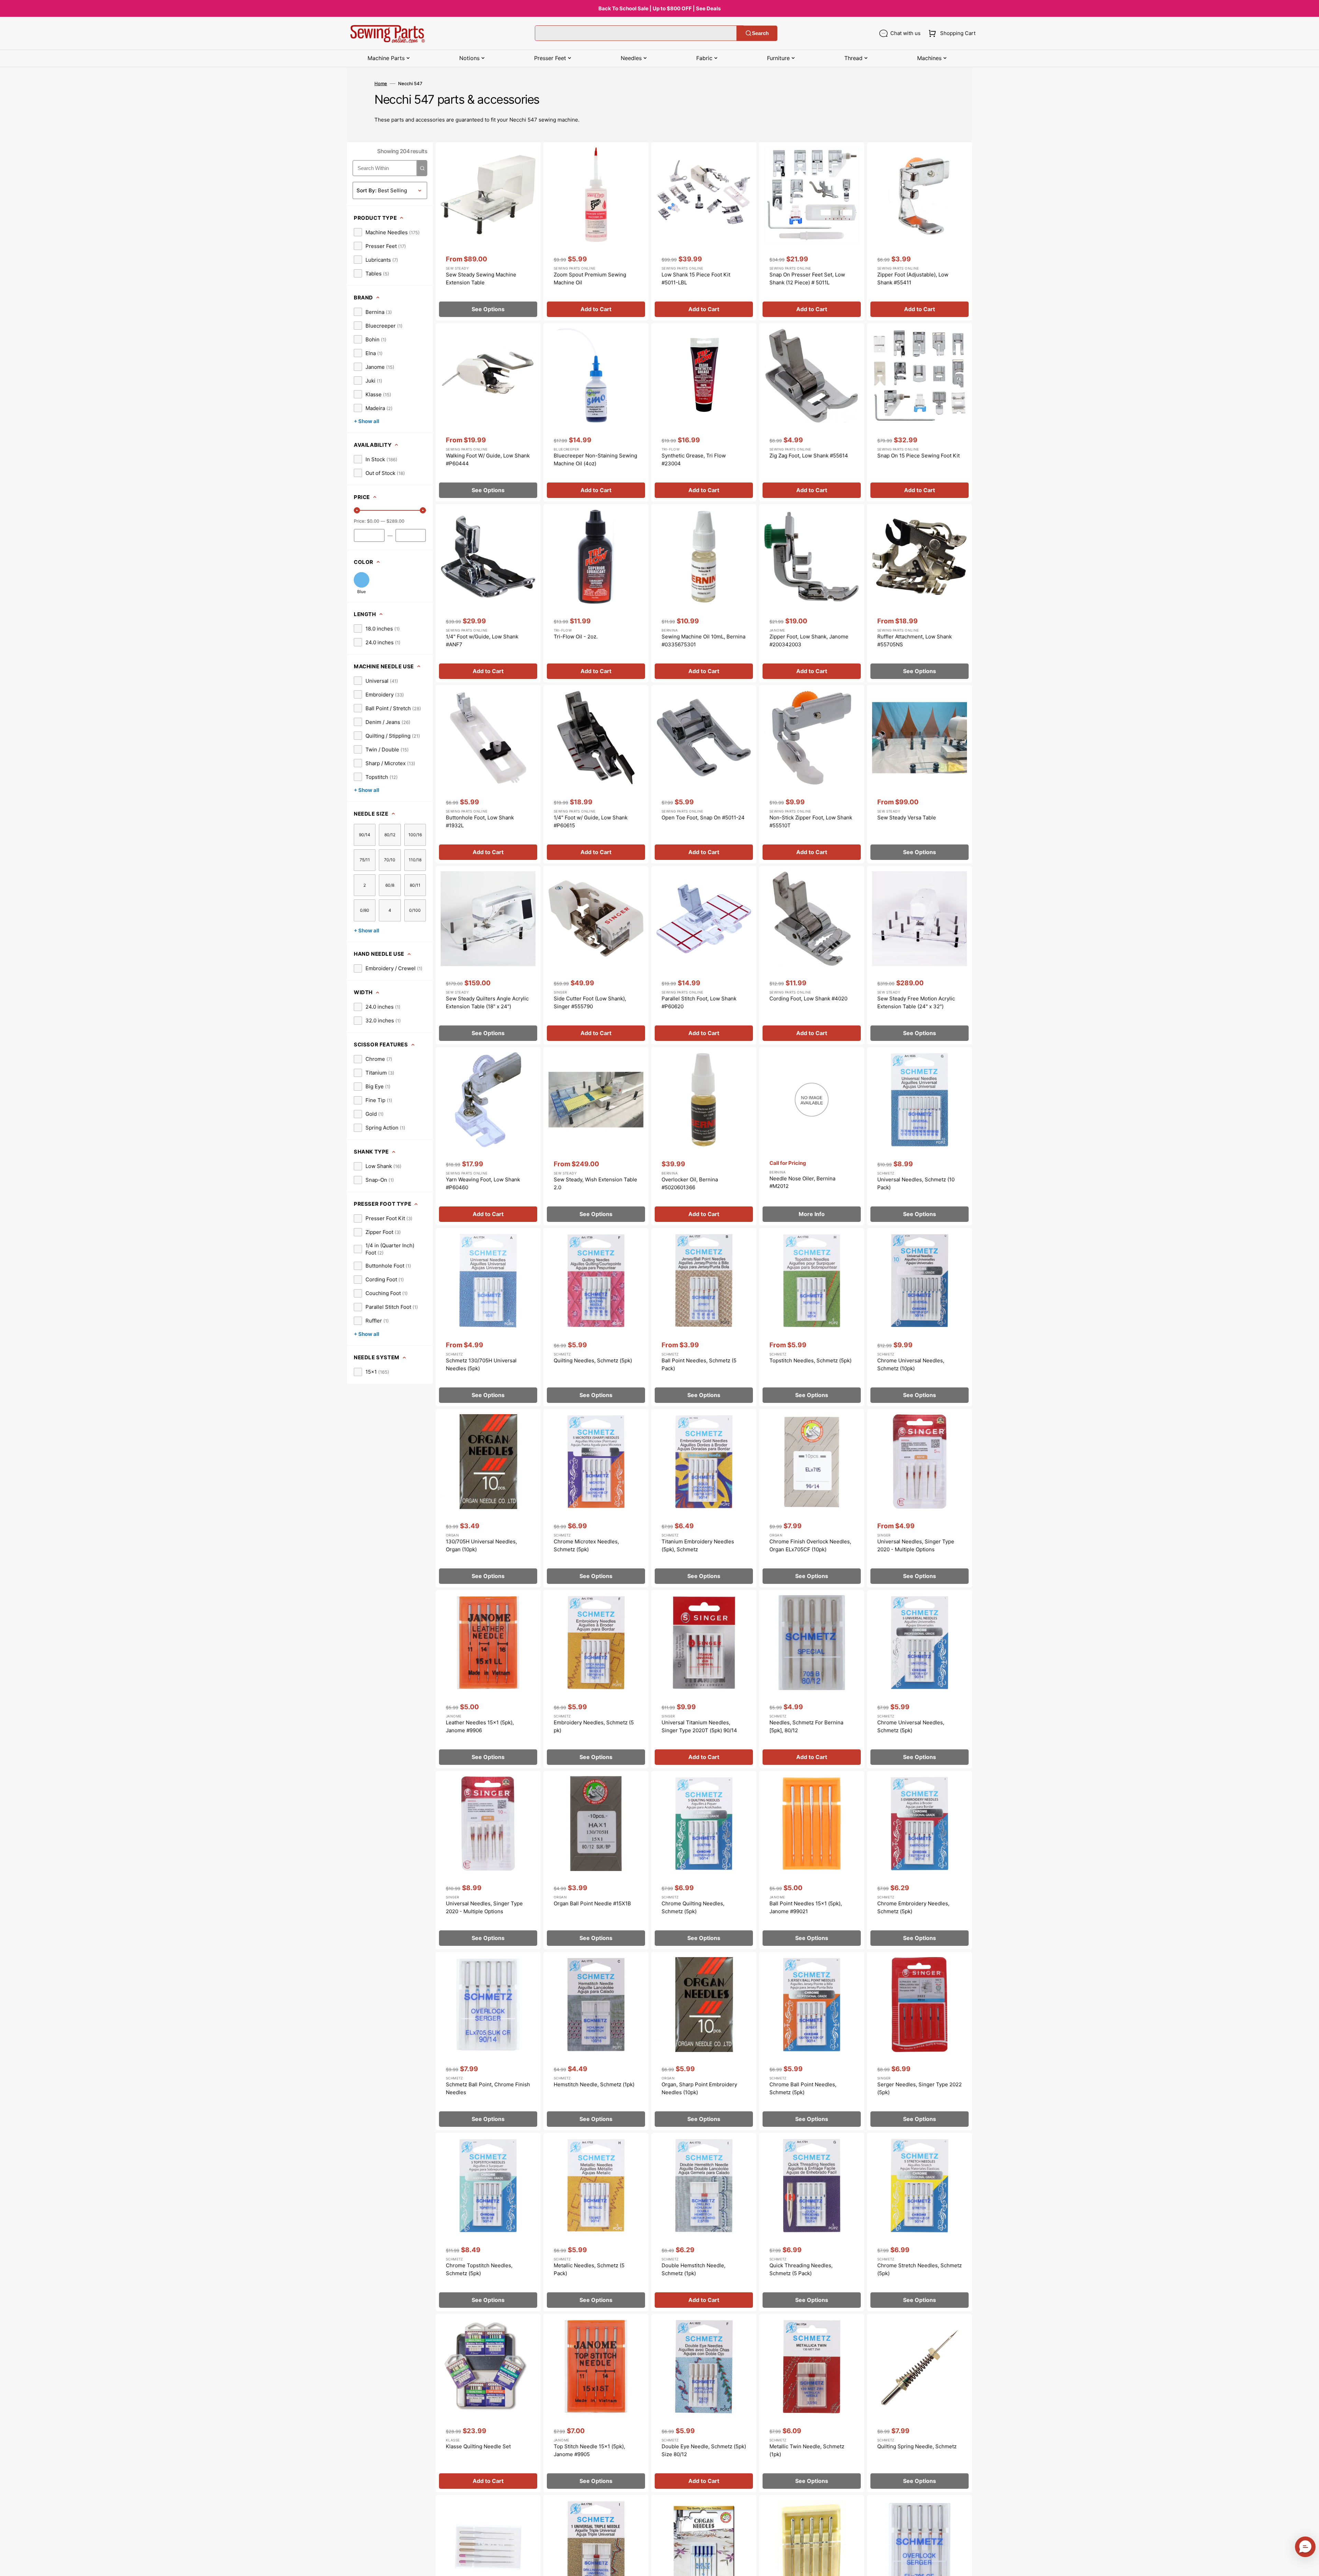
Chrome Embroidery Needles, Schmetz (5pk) (913, 1907)
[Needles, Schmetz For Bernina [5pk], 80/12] (812, 1679)
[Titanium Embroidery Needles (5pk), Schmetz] (704, 1498)
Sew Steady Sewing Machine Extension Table (481, 279)
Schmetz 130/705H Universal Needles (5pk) (481, 1364)
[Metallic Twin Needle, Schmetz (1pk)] (812, 2403)
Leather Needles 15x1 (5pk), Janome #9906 (480, 1726)
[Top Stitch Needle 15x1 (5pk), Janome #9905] (596, 2403)
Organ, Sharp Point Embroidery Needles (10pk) (699, 2088)
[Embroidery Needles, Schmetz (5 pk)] (596, 1679)
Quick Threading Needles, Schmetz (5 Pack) (801, 2269)
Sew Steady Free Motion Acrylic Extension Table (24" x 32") (916, 1002)
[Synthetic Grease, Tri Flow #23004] (704, 412)
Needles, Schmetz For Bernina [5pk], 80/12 (806, 1726)
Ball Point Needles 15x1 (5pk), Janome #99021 (806, 1907)
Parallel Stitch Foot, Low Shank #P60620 (699, 1002)
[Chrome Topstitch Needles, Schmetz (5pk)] (488, 2222)
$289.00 (395, 521)
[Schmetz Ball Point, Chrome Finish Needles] (488, 2041)
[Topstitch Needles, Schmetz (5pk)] (812, 1317)
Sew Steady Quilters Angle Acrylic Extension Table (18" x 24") (487, 1002)
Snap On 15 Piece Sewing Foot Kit (918, 456)
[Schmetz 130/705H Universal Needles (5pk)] (488, 1317)
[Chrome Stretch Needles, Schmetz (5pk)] (920, 2222)
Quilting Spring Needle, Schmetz (917, 2446)
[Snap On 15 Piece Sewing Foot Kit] (920, 412)
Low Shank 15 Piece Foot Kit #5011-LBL (696, 279)
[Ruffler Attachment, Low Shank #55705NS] (920, 593)
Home (381, 83)
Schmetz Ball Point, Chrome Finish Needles (488, 2088)
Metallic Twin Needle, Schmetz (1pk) (807, 2450)
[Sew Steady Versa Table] (920, 774)
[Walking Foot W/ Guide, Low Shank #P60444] (488, 412)
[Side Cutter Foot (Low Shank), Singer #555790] (596, 955)
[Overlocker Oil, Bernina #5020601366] (704, 1136)
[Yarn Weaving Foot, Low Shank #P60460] (488, 1136)
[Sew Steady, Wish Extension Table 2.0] (596, 1136)
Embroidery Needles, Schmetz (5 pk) (594, 1726)
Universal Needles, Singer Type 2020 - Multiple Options (916, 1545)
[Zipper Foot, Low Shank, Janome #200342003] (812, 593)
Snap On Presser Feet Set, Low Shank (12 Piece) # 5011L (807, 279)
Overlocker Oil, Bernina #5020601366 (690, 1183)
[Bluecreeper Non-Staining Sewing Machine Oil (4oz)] (596, 412)
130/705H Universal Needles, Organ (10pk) (481, 1545)
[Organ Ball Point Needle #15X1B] (596, 1860)
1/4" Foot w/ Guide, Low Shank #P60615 (591, 821)
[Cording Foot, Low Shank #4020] (812, 955)
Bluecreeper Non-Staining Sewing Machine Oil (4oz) (595, 459)
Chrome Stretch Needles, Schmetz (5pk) (920, 2269)
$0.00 (373, 521)
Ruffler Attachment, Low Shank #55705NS (915, 640)
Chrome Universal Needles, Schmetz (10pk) (911, 1364)
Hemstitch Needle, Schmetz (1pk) (594, 2084)
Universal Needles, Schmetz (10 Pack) (916, 1183)
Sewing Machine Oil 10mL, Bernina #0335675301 (703, 640)
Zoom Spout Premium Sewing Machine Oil (590, 279)
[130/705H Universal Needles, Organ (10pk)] (488, 1498)
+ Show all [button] (367, 421)
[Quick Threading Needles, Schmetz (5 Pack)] (812, 2222)
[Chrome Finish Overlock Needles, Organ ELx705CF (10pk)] (812, 1498)
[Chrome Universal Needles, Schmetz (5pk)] (920, 1679)
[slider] (357, 510)
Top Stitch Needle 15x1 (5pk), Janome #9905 (589, 2450)
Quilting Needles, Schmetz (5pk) (593, 1360)
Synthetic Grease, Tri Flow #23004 (694, 459)
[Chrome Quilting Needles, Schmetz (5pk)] (704, 1860)
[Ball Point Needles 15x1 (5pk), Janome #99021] (812, 1860)
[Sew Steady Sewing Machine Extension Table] (488, 231)
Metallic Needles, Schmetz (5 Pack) (589, 2269)
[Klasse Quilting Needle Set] (488, 2403)
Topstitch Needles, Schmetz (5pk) (810, 1360)
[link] (387, 232)
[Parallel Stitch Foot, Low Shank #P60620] (704, 955)
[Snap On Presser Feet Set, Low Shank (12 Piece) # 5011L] (812, 231)
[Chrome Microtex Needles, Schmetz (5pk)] (596, 1498)
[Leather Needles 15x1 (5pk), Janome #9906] (488, 1679)
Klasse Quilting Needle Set (478, 2446)
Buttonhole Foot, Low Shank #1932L (480, 821)
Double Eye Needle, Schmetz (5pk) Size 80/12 (704, 2450)
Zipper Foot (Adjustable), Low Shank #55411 (913, 279)
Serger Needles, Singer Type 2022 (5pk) (920, 2088)
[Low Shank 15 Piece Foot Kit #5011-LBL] (704, 231)
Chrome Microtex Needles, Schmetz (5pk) (586, 1545)
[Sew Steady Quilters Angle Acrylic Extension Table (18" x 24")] (488, 955)
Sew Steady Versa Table (907, 818)
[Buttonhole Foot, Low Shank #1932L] (488, 774)
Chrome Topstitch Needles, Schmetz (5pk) (479, 2269)
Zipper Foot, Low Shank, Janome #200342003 (809, 640)
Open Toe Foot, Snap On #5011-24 (703, 818)
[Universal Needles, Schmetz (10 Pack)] (920, 1136)
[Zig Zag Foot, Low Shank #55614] (812, 412)
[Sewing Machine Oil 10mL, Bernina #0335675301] (704, 593)
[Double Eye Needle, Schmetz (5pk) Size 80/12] (704, 2403)
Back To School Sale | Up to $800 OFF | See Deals (659, 8)
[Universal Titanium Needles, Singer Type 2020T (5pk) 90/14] (704, 1679)
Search (760, 33)
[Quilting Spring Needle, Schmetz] (920, 2403)
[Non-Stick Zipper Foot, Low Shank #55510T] (812, 774)
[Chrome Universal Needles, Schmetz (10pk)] (920, 1317)
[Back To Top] (1309, 2566)
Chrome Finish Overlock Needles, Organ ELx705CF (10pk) (810, 1545)
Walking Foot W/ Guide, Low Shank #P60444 (488, 459)
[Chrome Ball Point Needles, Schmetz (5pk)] (812, 2041)
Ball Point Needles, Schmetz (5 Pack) (699, 1364)
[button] (951, 33)
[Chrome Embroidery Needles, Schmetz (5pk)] (920, 1860)
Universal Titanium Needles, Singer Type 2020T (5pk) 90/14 (699, 1726)
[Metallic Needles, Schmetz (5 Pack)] (596, 2222)
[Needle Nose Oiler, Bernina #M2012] (812, 1136)
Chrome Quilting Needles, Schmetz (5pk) (693, 1907)
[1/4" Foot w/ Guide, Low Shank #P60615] (596, 774)
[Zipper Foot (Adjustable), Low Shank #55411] (920, 231)
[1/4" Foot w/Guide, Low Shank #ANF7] (488, 593)
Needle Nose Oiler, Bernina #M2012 (802, 1182)
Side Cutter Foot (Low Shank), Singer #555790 (590, 1002)
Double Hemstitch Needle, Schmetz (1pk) (694, 2269)
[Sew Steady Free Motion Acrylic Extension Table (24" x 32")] (920, 955)
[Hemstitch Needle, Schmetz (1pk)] (596, 2041)
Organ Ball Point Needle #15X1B (592, 1903)
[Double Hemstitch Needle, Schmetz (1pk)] (704, 2222)
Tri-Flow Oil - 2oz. (576, 637)
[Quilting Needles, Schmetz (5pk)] (596, 1317)
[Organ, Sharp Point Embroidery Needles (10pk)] (704, 2041)
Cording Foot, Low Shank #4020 (808, 998)
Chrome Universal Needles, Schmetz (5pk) (911, 1726)
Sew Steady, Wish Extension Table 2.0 (595, 1183)
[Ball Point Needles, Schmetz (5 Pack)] (704, 1317)
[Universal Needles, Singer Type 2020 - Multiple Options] (920, 1498)
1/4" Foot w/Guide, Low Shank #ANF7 (482, 640)
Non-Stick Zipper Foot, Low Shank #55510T (811, 821)
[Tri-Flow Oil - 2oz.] (596, 593)
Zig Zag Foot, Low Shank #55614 (809, 456)
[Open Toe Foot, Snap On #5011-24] (704, 774)
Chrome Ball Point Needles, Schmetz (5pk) (803, 2088)
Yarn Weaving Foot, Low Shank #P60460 (483, 1183)
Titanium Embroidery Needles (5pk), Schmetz (698, 1545)
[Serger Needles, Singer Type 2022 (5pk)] (920, 2041)
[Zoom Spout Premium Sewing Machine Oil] (596, 231)
